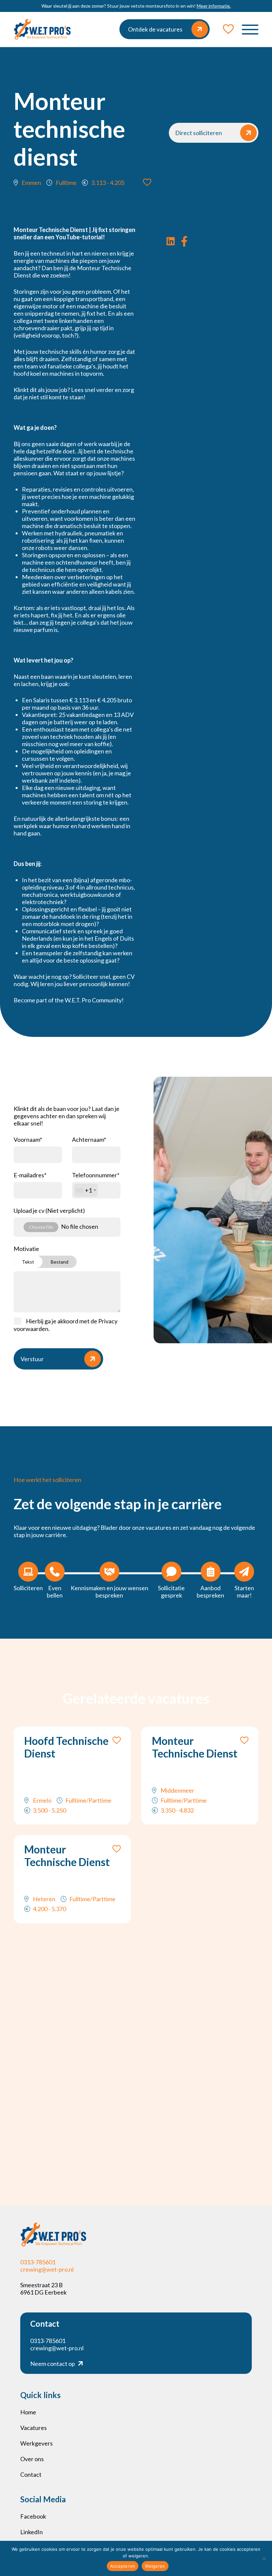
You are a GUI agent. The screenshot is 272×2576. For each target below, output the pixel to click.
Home (28, 2412)
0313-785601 (38, 2262)
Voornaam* (28, 1139)
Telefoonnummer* (96, 1183)
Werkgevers (36, 2443)
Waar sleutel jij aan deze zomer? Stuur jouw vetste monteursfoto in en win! (136, 6)
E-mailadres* (30, 1175)
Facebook (33, 2516)
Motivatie (41, 1255)
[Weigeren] (264, 2558)
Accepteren (123, 2566)
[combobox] (86, 1190)
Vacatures (34, 2428)
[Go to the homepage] (42, 29)
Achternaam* (89, 1139)
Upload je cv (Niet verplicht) (49, 1210)
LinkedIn (32, 2532)
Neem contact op (53, 2364)
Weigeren (155, 2566)
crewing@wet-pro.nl (47, 2269)
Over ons (32, 2459)
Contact (31, 2474)
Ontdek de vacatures (155, 29)
